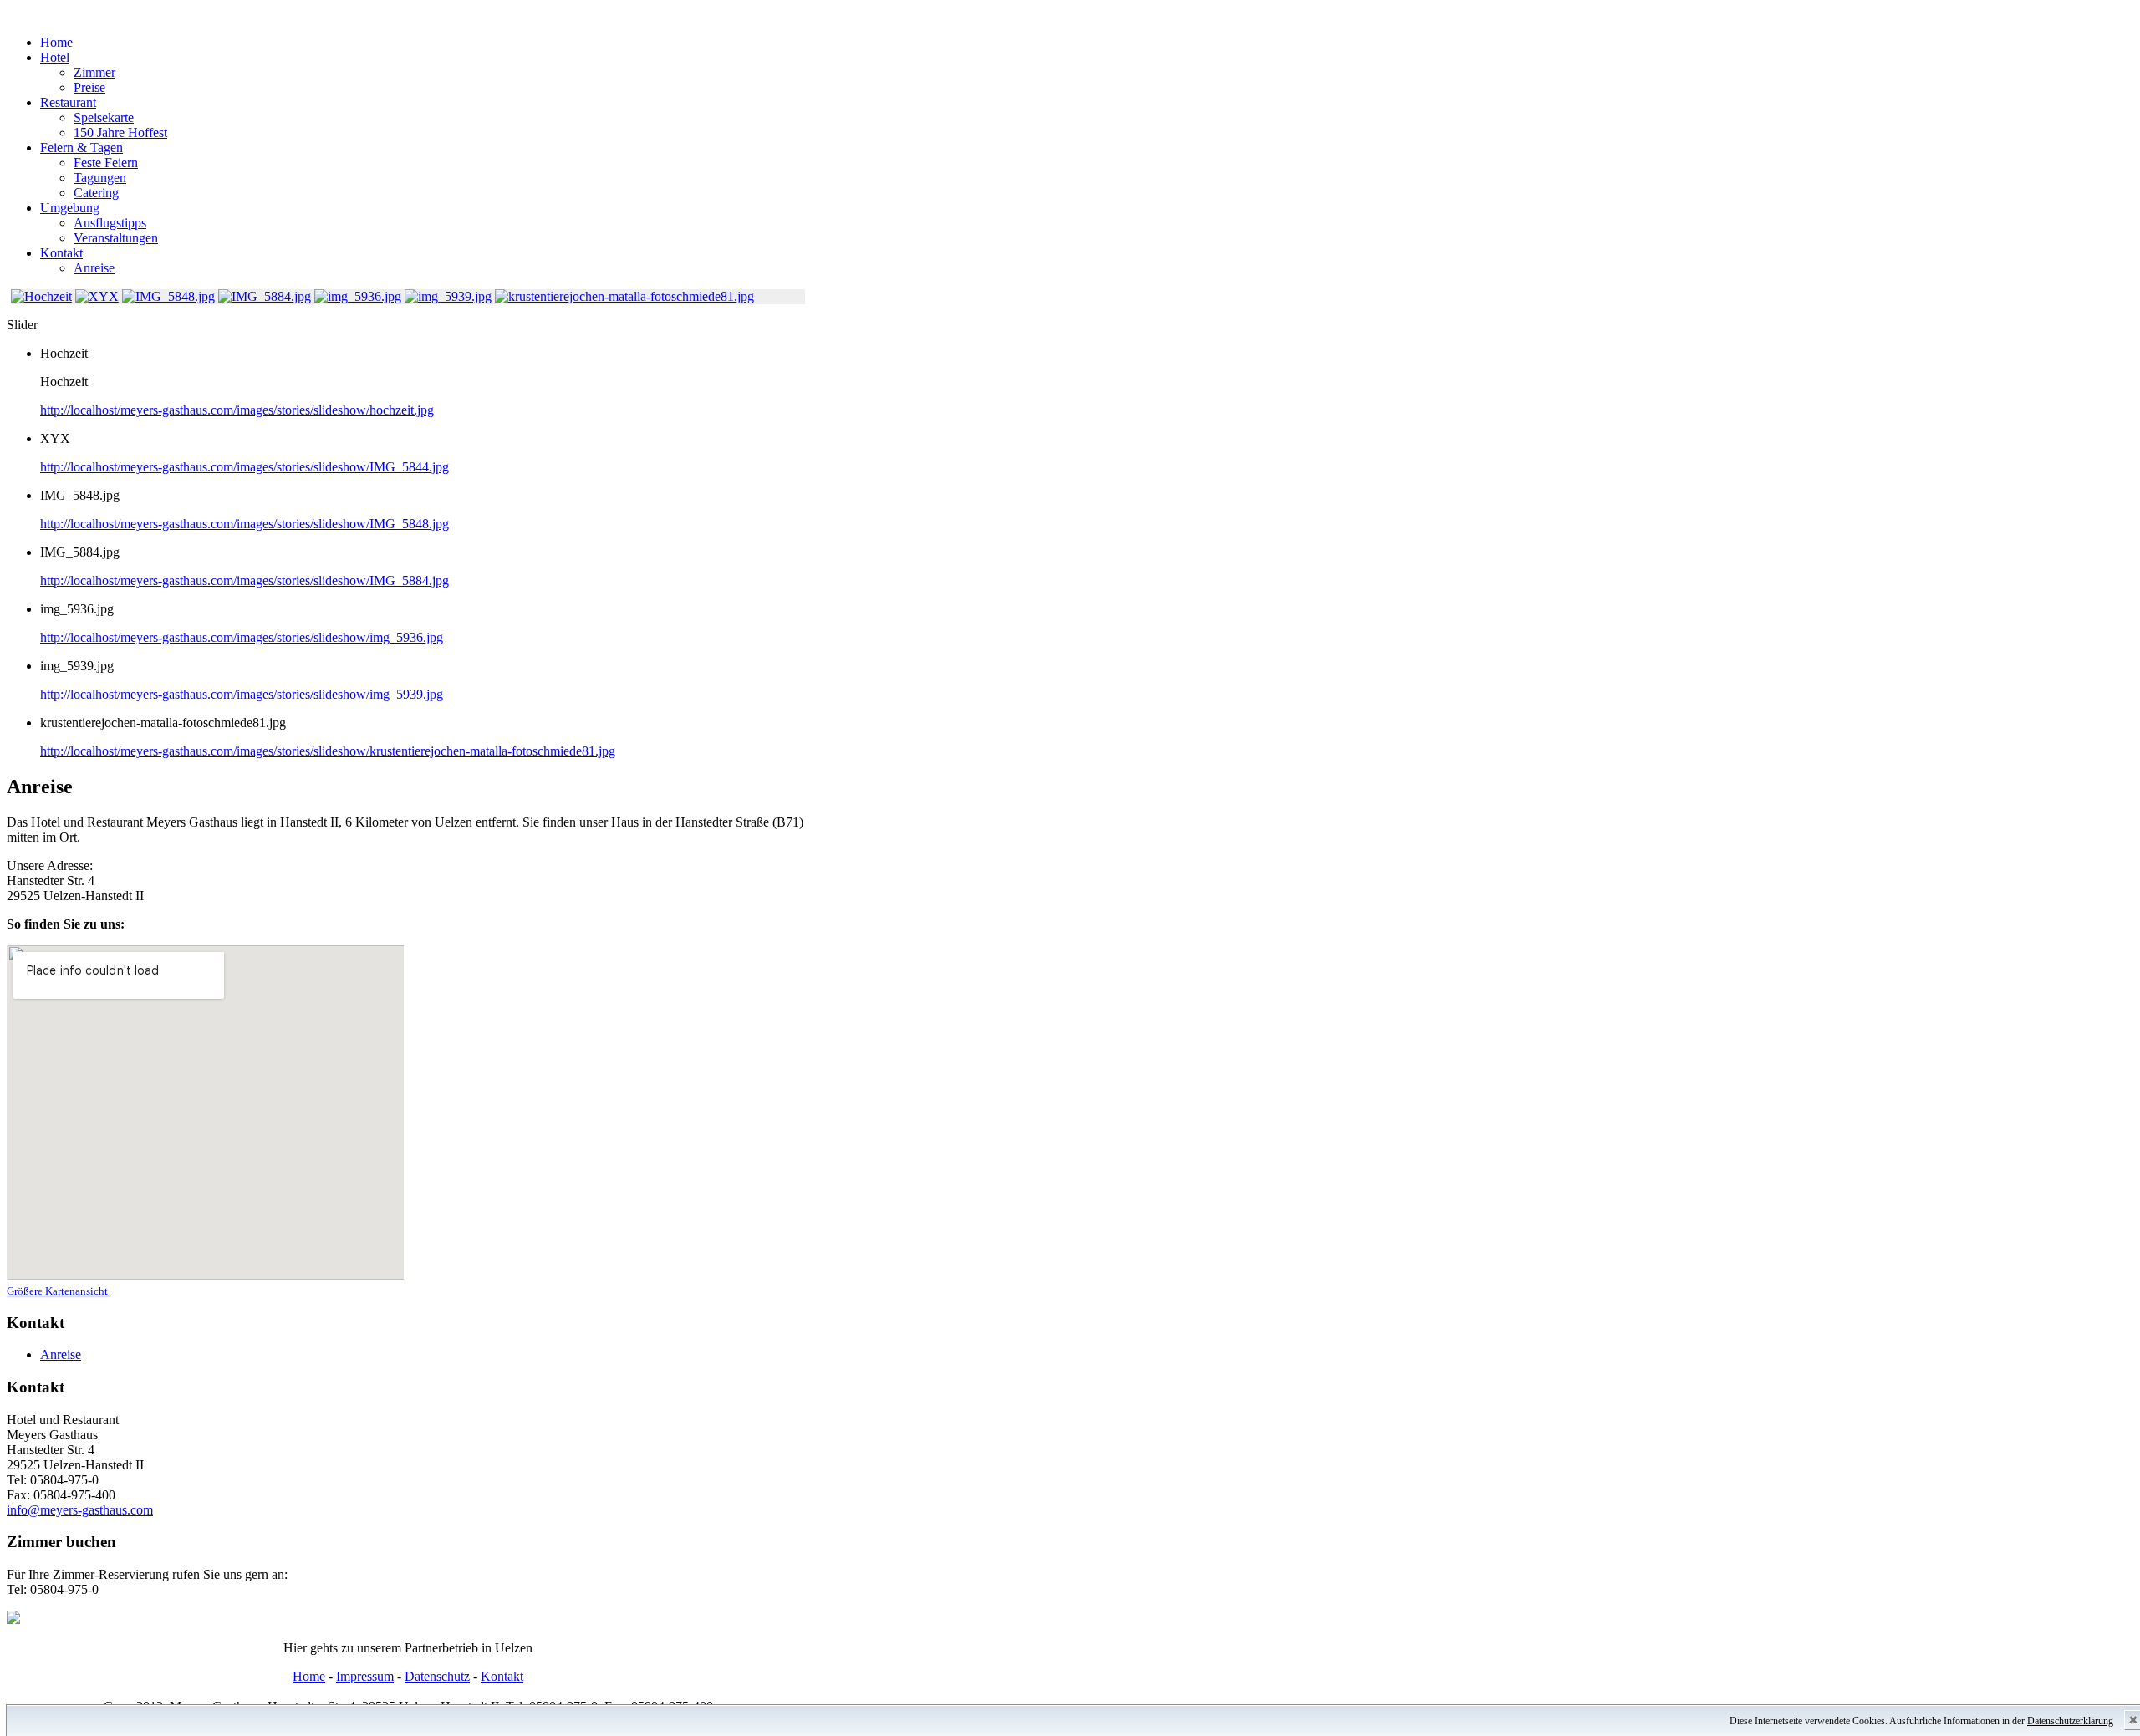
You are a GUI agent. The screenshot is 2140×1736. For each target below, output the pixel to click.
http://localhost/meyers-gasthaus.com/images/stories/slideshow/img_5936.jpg (242, 637)
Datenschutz (437, 1676)
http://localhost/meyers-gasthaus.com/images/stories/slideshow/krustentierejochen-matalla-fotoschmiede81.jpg (328, 751)
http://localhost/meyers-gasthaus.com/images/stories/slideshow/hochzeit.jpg (237, 410)
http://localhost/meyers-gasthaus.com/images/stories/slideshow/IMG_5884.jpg (245, 580)
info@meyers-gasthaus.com (80, 1510)
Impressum (365, 1676)
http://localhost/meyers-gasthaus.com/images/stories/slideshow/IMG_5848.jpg (245, 524)
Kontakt (502, 1676)
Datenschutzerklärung (2070, 1721)
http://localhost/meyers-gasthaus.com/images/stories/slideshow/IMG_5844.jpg (245, 467)
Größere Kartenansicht (57, 1291)
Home (309, 1676)
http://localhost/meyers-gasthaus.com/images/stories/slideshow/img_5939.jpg (242, 694)
